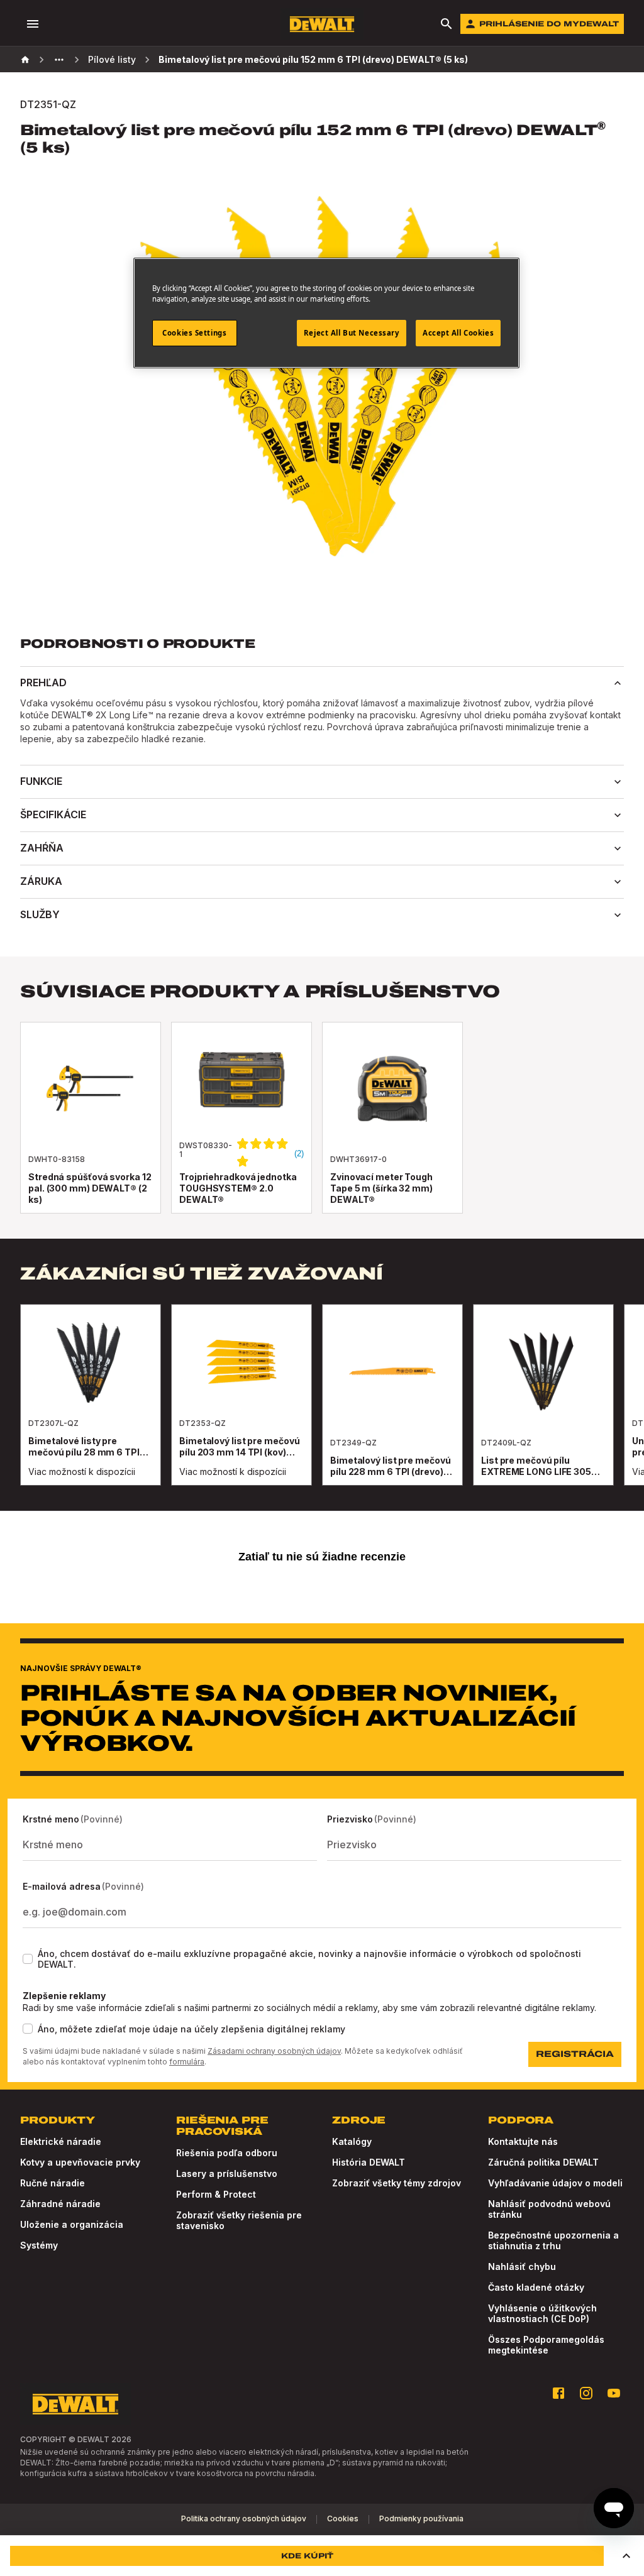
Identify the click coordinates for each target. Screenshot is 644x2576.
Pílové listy (112, 59)
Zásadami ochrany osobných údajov (274, 2051)
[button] (626, 2556)
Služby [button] (40, 914)
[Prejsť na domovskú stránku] (322, 24)
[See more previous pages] (59, 60)
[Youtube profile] (614, 2393)
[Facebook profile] (558, 2393)
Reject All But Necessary (352, 333)
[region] (322, 1407)
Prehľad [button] (43, 682)
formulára (187, 2062)
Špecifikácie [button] (53, 814)
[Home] (25, 60)
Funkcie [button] (41, 781)
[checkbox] (28, 1959)
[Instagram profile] (586, 2393)
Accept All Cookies (458, 333)
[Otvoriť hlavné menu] (33, 24)
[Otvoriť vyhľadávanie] (447, 24)
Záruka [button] (41, 881)
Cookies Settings (194, 333)
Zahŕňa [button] (42, 848)
